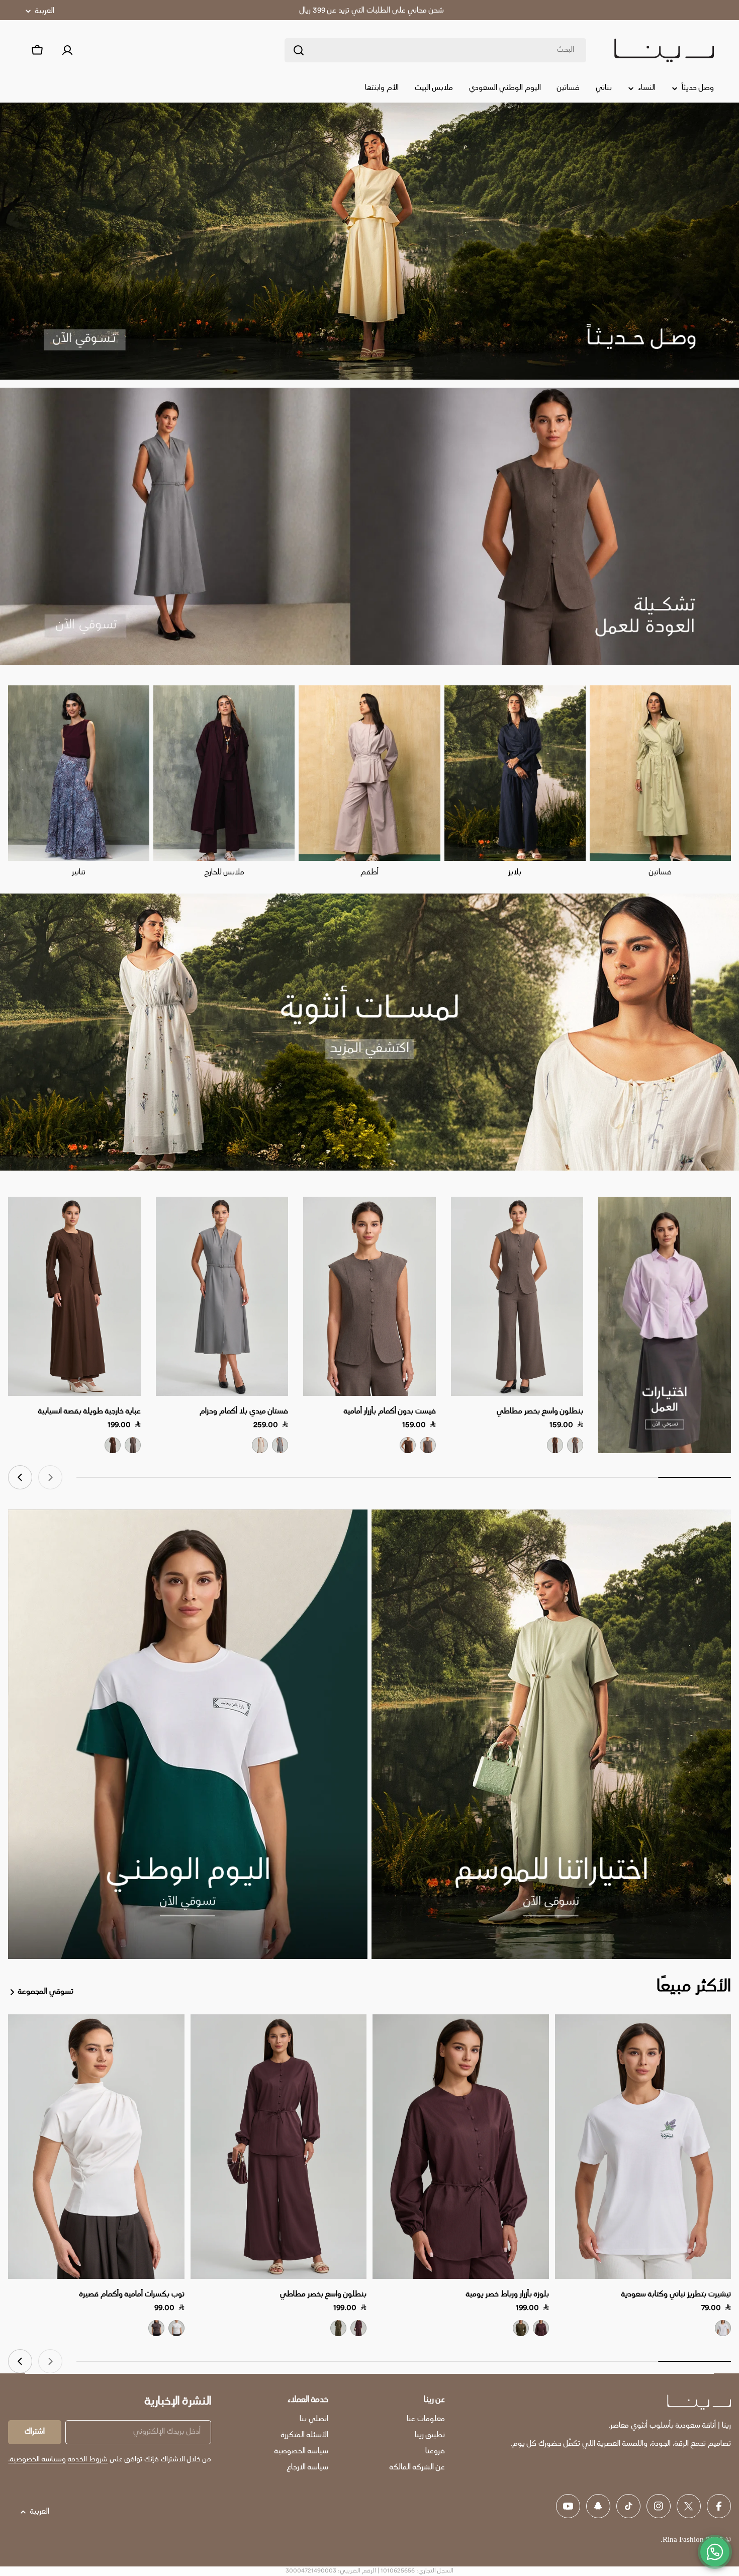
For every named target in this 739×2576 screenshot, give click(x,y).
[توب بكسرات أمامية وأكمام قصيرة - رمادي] (156, 2328)
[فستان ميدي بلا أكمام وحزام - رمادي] (280, 1445)
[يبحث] (299, 50)
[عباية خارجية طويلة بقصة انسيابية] (74, 1296)
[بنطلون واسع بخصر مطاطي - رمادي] (575, 1445)
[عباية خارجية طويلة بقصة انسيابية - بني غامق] (113, 1445)
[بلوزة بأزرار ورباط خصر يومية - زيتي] (521, 2328)
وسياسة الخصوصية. (37, 2460)
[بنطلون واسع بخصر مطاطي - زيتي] (338, 2328)
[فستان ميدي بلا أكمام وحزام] (222, 1296)
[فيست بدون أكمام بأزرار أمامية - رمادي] (428, 1445)
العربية (45, 11)
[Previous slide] (50, 1477)
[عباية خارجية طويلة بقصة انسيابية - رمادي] (133, 1445)
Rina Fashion (683, 2540)
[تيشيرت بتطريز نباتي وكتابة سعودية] (643, 2147)
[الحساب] (67, 50)
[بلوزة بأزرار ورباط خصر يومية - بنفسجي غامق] (541, 2328)
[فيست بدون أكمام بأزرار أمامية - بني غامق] (408, 1445)
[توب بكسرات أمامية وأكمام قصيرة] (96, 2147)
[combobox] (435, 50)
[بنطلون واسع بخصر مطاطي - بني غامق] (555, 1445)
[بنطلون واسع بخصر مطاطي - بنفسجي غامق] (358, 2328)
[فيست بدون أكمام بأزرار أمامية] (369, 1296)
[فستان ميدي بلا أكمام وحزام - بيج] (260, 1445)
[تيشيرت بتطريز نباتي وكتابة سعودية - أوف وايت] (723, 2328)
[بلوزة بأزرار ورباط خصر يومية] (461, 2147)
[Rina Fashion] (665, 1325)
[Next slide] (20, 1477)
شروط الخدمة (88, 2460)
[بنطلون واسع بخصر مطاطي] (517, 1296)
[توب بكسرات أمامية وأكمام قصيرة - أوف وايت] (176, 2328)
